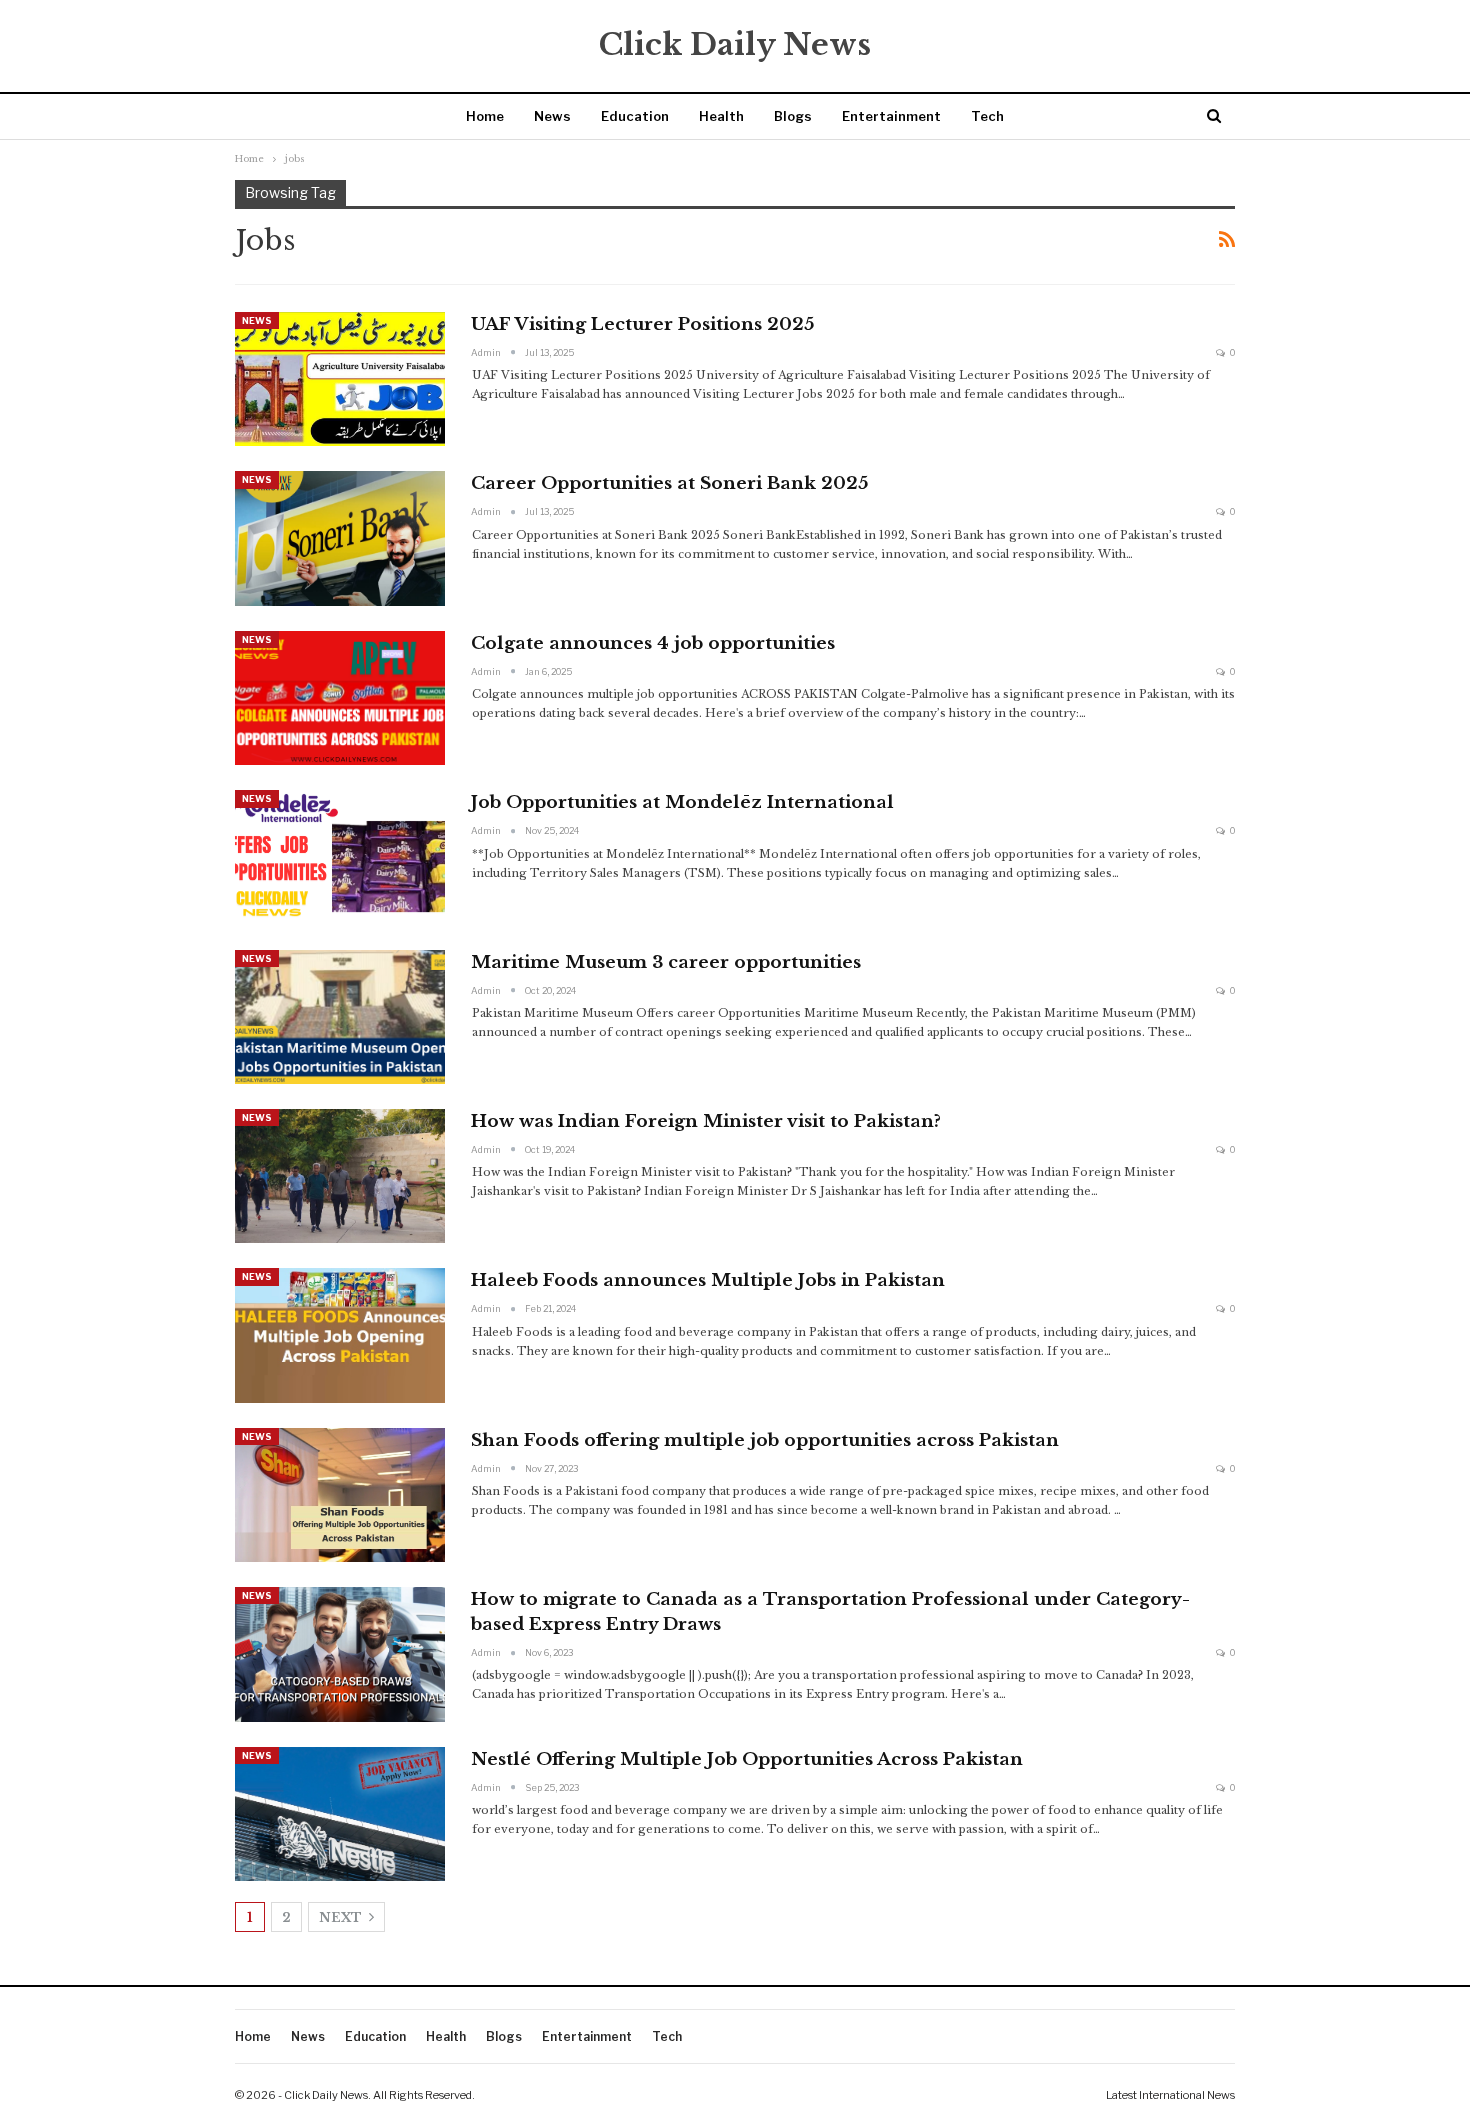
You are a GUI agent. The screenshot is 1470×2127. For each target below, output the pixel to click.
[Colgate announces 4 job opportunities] (340, 698)
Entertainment (891, 116)
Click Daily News (735, 44)
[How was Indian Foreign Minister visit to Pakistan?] (340, 1176)
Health (721, 116)
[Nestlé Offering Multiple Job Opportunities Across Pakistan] (340, 1814)
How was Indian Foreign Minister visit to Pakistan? (706, 1121)
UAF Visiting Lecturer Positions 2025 (642, 324)
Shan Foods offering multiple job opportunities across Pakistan (765, 1440)
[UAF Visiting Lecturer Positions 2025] (340, 379)
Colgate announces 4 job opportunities (653, 643)
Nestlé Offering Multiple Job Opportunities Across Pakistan (747, 1759)
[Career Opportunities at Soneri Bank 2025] (340, 538)
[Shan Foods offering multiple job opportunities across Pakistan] (340, 1495)
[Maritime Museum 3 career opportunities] (340, 1017)
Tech (987, 116)
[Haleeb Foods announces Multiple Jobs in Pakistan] (340, 1335)
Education (635, 116)
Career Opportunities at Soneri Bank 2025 (669, 483)
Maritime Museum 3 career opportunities (666, 962)
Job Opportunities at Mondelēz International (682, 802)
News (552, 116)
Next (342, 1917)
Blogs (793, 116)
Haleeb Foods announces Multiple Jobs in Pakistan (708, 1280)
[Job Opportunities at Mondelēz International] (340, 857)
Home (485, 116)
